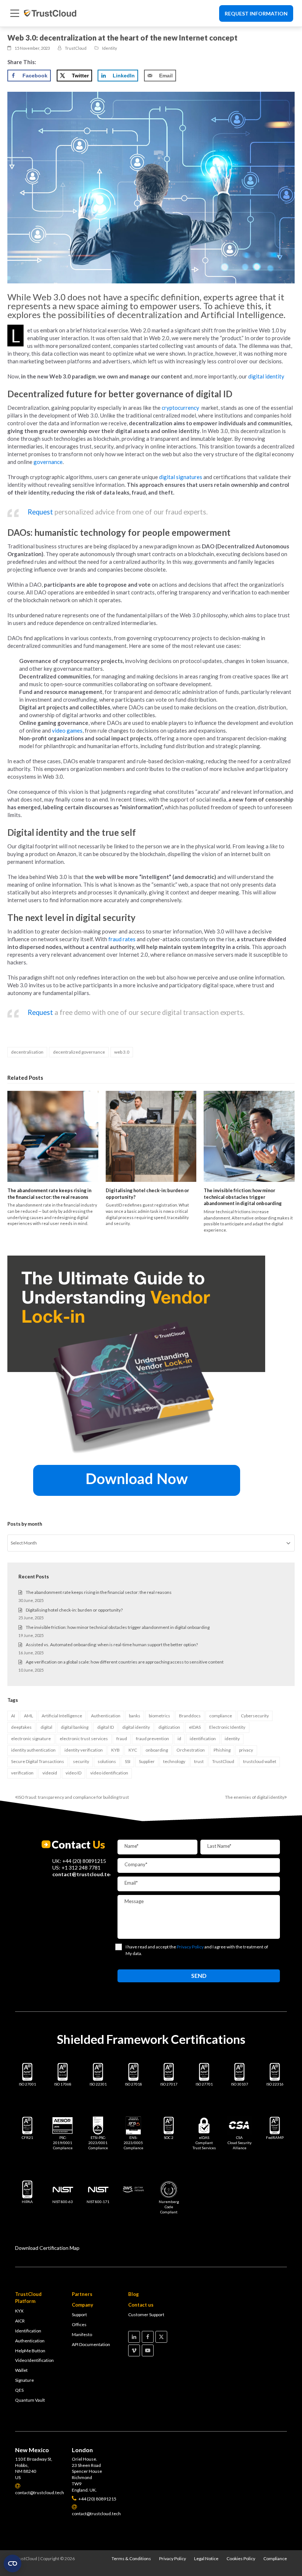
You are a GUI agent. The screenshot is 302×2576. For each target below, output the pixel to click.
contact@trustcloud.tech (84, 1874)
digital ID (106, 1727)
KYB (115, 1750)
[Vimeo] (134, 2350)
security (81, 1761)
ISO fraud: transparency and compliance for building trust (72, 1797)
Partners (82, 2294)
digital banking (75, 1727)
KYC (133, 1750)
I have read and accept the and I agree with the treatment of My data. (197, 1950)
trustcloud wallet (260, 1761)
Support (79, 2315)
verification (22, 1773)
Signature (24, 2380)
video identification (109, 1773)
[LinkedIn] (134, 2337)
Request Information (256, 13)
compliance (221, 1716)
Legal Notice (206, 2558)
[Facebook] (148, 2337)
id (179, 1739)
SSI (128, 1761)
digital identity (136, 1727)
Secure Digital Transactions (38, 1761)
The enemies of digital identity (255, 1797)
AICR (20, 2321)
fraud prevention (152, 1739)
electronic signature (31, 1739)
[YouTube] (148, 2350)
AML (29, 1716)
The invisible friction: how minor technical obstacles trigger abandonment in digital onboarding (243, 1197)
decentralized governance (79, 1052)
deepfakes (21, 1727)
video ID (73, 1773)
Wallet (21, 2370)
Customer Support (146, 2315)
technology (174, 1761)
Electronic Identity (227, 1727)
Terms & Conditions (131, 2558)
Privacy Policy (173, 2558)
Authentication (106, 1716)
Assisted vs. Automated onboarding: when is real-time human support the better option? (112, 1645)
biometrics (159, 1716)
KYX (19, 2311)
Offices (79, 2324)
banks (135, 1716)
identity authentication (33, 1750)
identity (232, 1739)
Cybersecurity (255, 1716)
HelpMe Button (30, 2351)
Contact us (141, 2305)
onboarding (157, 1750)
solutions (107, 1761)
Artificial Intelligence (62, 1716)
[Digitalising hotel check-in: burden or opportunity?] (151, 1136)
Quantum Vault (30, 2400)
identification (203, 1739)
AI (13, 1716)
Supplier (147, 1761)
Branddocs (190, 1716)
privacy (246, 1750)
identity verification (84, 1750)
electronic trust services (84, 1739)
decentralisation (27, 1052)
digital (46, 1727)
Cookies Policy (241, 2558)
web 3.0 (122, 1052)
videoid (50, 1773)
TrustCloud (223, 1761)
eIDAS (195, 1727)
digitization (169, 1727)
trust (199, 1761)
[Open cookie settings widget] (13, 2563)
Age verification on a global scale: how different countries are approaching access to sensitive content (125, 1662)
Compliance (275, 2558)
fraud (122, 1739)
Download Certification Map (47, 2248)
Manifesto (82, 2334)
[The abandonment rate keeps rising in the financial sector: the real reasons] (53, 1136)
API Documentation (91, 2344)
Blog (134, 2294)
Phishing (222, 1750)
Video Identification (34, 2360)
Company (82, 2305)
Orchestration (191, 1750)
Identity (110, 48)
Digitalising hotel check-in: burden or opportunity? (74, 1610)
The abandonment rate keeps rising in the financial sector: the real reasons (49, 1194)
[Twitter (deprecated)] (161, 2337)
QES (19, 2390)
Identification (28, 2331)
